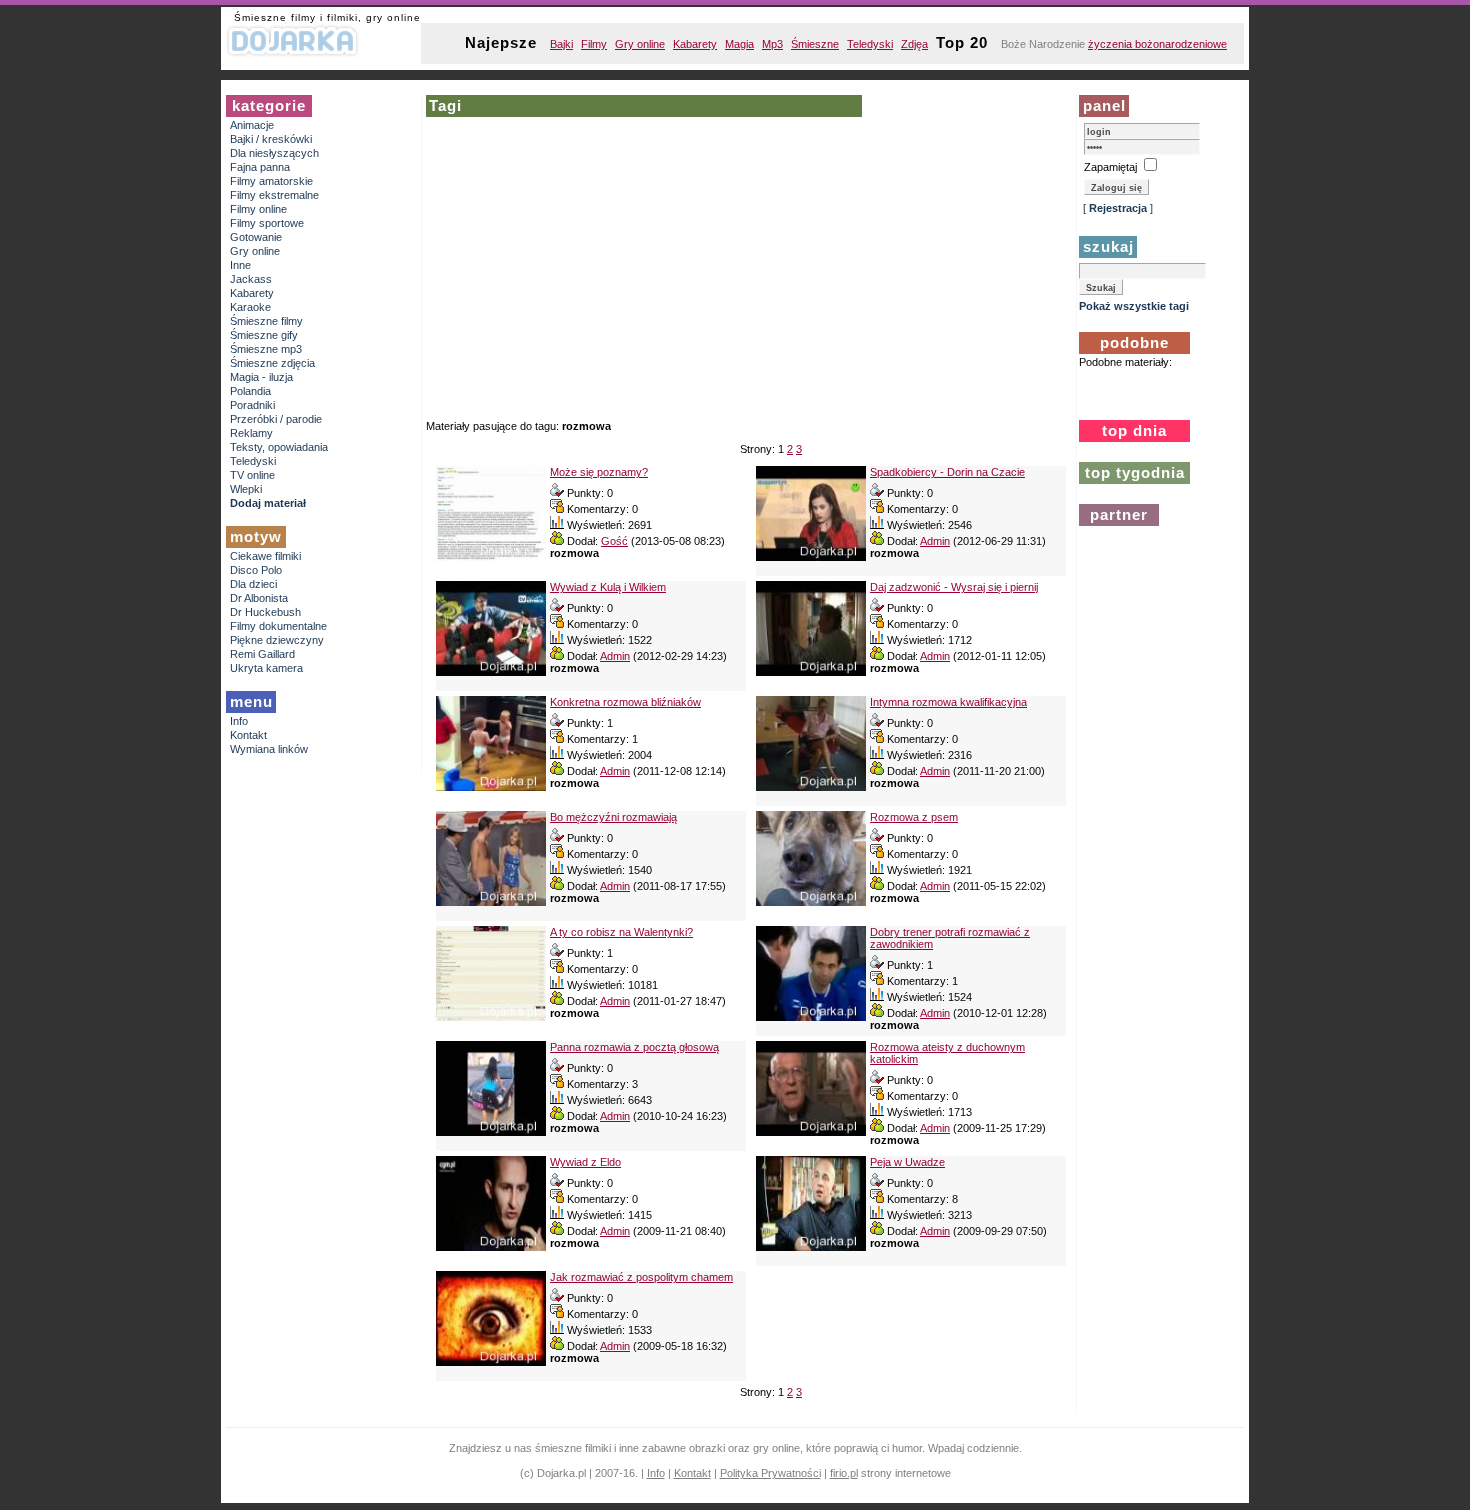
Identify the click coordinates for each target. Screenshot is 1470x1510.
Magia (739, 44)
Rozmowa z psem (914, 817)
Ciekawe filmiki (265, 556)
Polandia (250, 391)
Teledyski (870, 44)
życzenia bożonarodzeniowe (1157, 44)
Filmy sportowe (267, 223)
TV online (252, 475)
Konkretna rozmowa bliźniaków (625, 702)
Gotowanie (256, 237)
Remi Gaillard (262, 654)
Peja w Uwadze (907, 1162)
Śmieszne (815, 44)
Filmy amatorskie (271, 181)
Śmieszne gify (264, 335)
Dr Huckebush (265, 612)
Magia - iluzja (261, 377)
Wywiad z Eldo (585, 1162)
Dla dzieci (253, 584)
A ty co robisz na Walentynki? (621, 932)
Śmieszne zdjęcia (272, 363)
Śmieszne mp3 (266, 349)
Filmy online (258, 209)
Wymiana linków (269, 749)
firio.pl (844, 1473)
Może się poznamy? (599, 472)
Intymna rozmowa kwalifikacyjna (948, 702)
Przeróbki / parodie (276, 419)
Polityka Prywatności (770, 1473)
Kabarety (695, 44)
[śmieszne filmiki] (293, 55)
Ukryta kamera (266, 668)
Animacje (252, 125)
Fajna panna (260, 167)
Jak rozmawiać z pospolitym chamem (641, 1277)
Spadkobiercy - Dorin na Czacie (947, 472)
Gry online (640, 44)
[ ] (1118, 208)
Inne (240, 265)
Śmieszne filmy (266, 321)
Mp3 (772, 44)
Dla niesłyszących (274, 153)
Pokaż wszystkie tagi (1134, 306)
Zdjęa (914, 44)
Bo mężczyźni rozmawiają (613, 817)
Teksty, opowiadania (279, 447)
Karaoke (250, 307)
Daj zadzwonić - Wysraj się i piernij (954, 587)
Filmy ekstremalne (274, 195)
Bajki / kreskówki (271, 139)
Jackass (251, 279)
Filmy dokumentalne (278, 626)
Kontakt (248, 735)
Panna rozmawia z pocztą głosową (634, 1047)
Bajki (561, 44)
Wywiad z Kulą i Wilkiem (608, 587)
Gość (614, 541)
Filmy (594, 44)
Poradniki (252, 405)
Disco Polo (256, 570)
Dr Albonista (259, 598)
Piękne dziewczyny (277, 640)
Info (239, 721)
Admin (935, 541)
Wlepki (246, 489)
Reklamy (251, 433)
